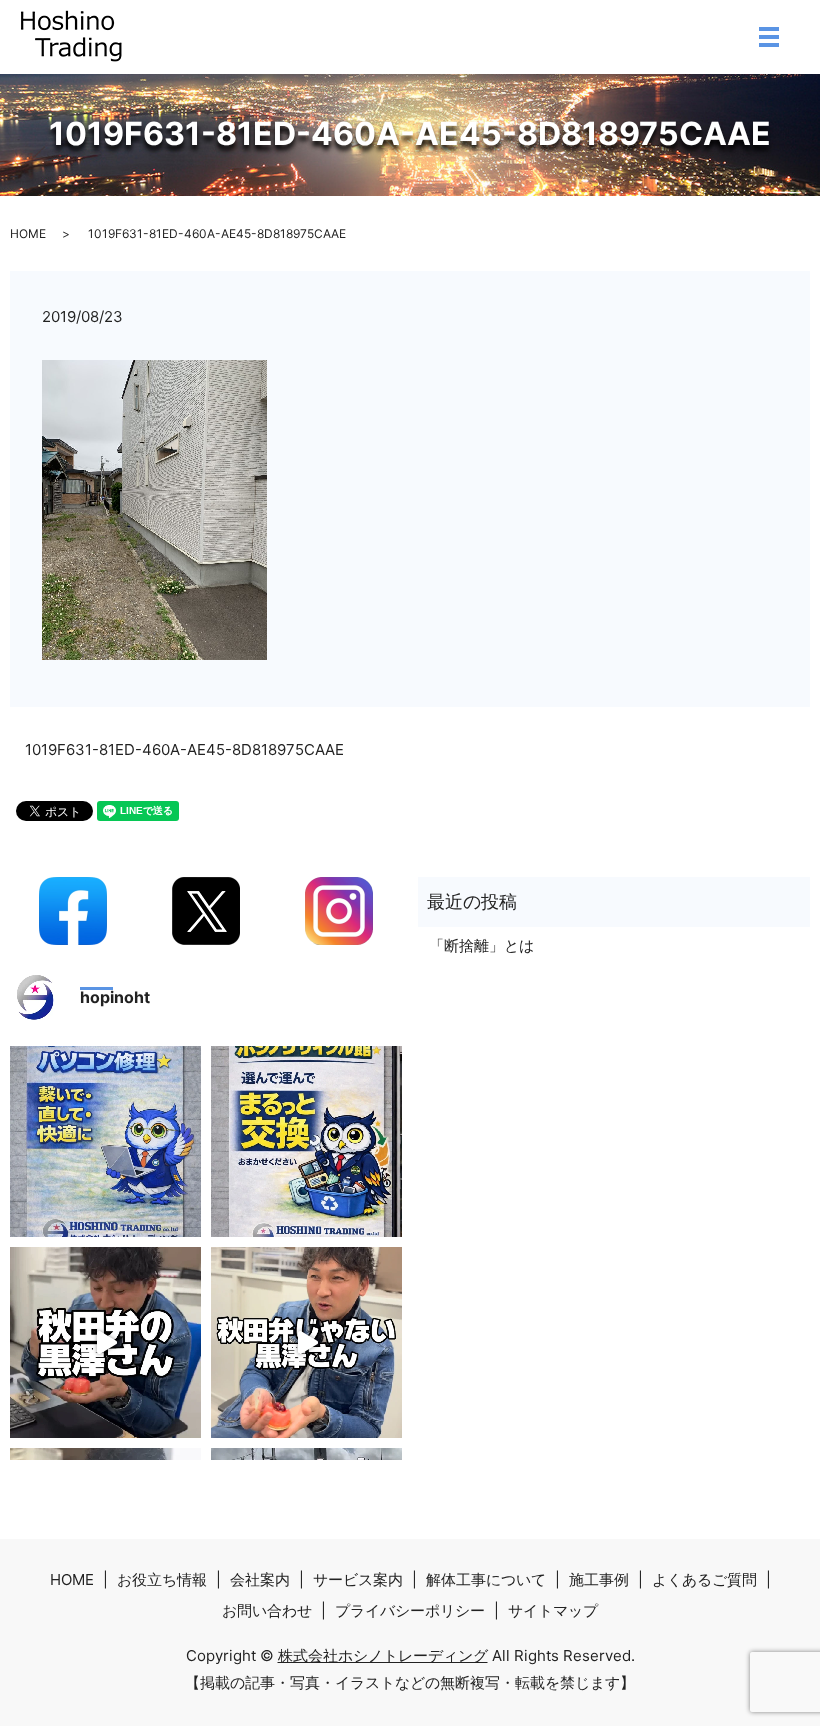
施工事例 (599, 1579)
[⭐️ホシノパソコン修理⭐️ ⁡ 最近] (105, 1141)
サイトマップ (553, 1610)
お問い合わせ (267, 1610)
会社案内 (260, 1579)
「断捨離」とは (481, 945)
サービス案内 (358, 1579)
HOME (28, 233)
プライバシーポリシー (410, 1610)
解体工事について (486, 1579)
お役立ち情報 (162, 1579)
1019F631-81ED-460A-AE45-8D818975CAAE (184, 749)
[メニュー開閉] (769, 37)
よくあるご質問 (704, 1579)
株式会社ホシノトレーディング (383, 1655)
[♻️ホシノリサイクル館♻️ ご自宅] (306, 1141)
